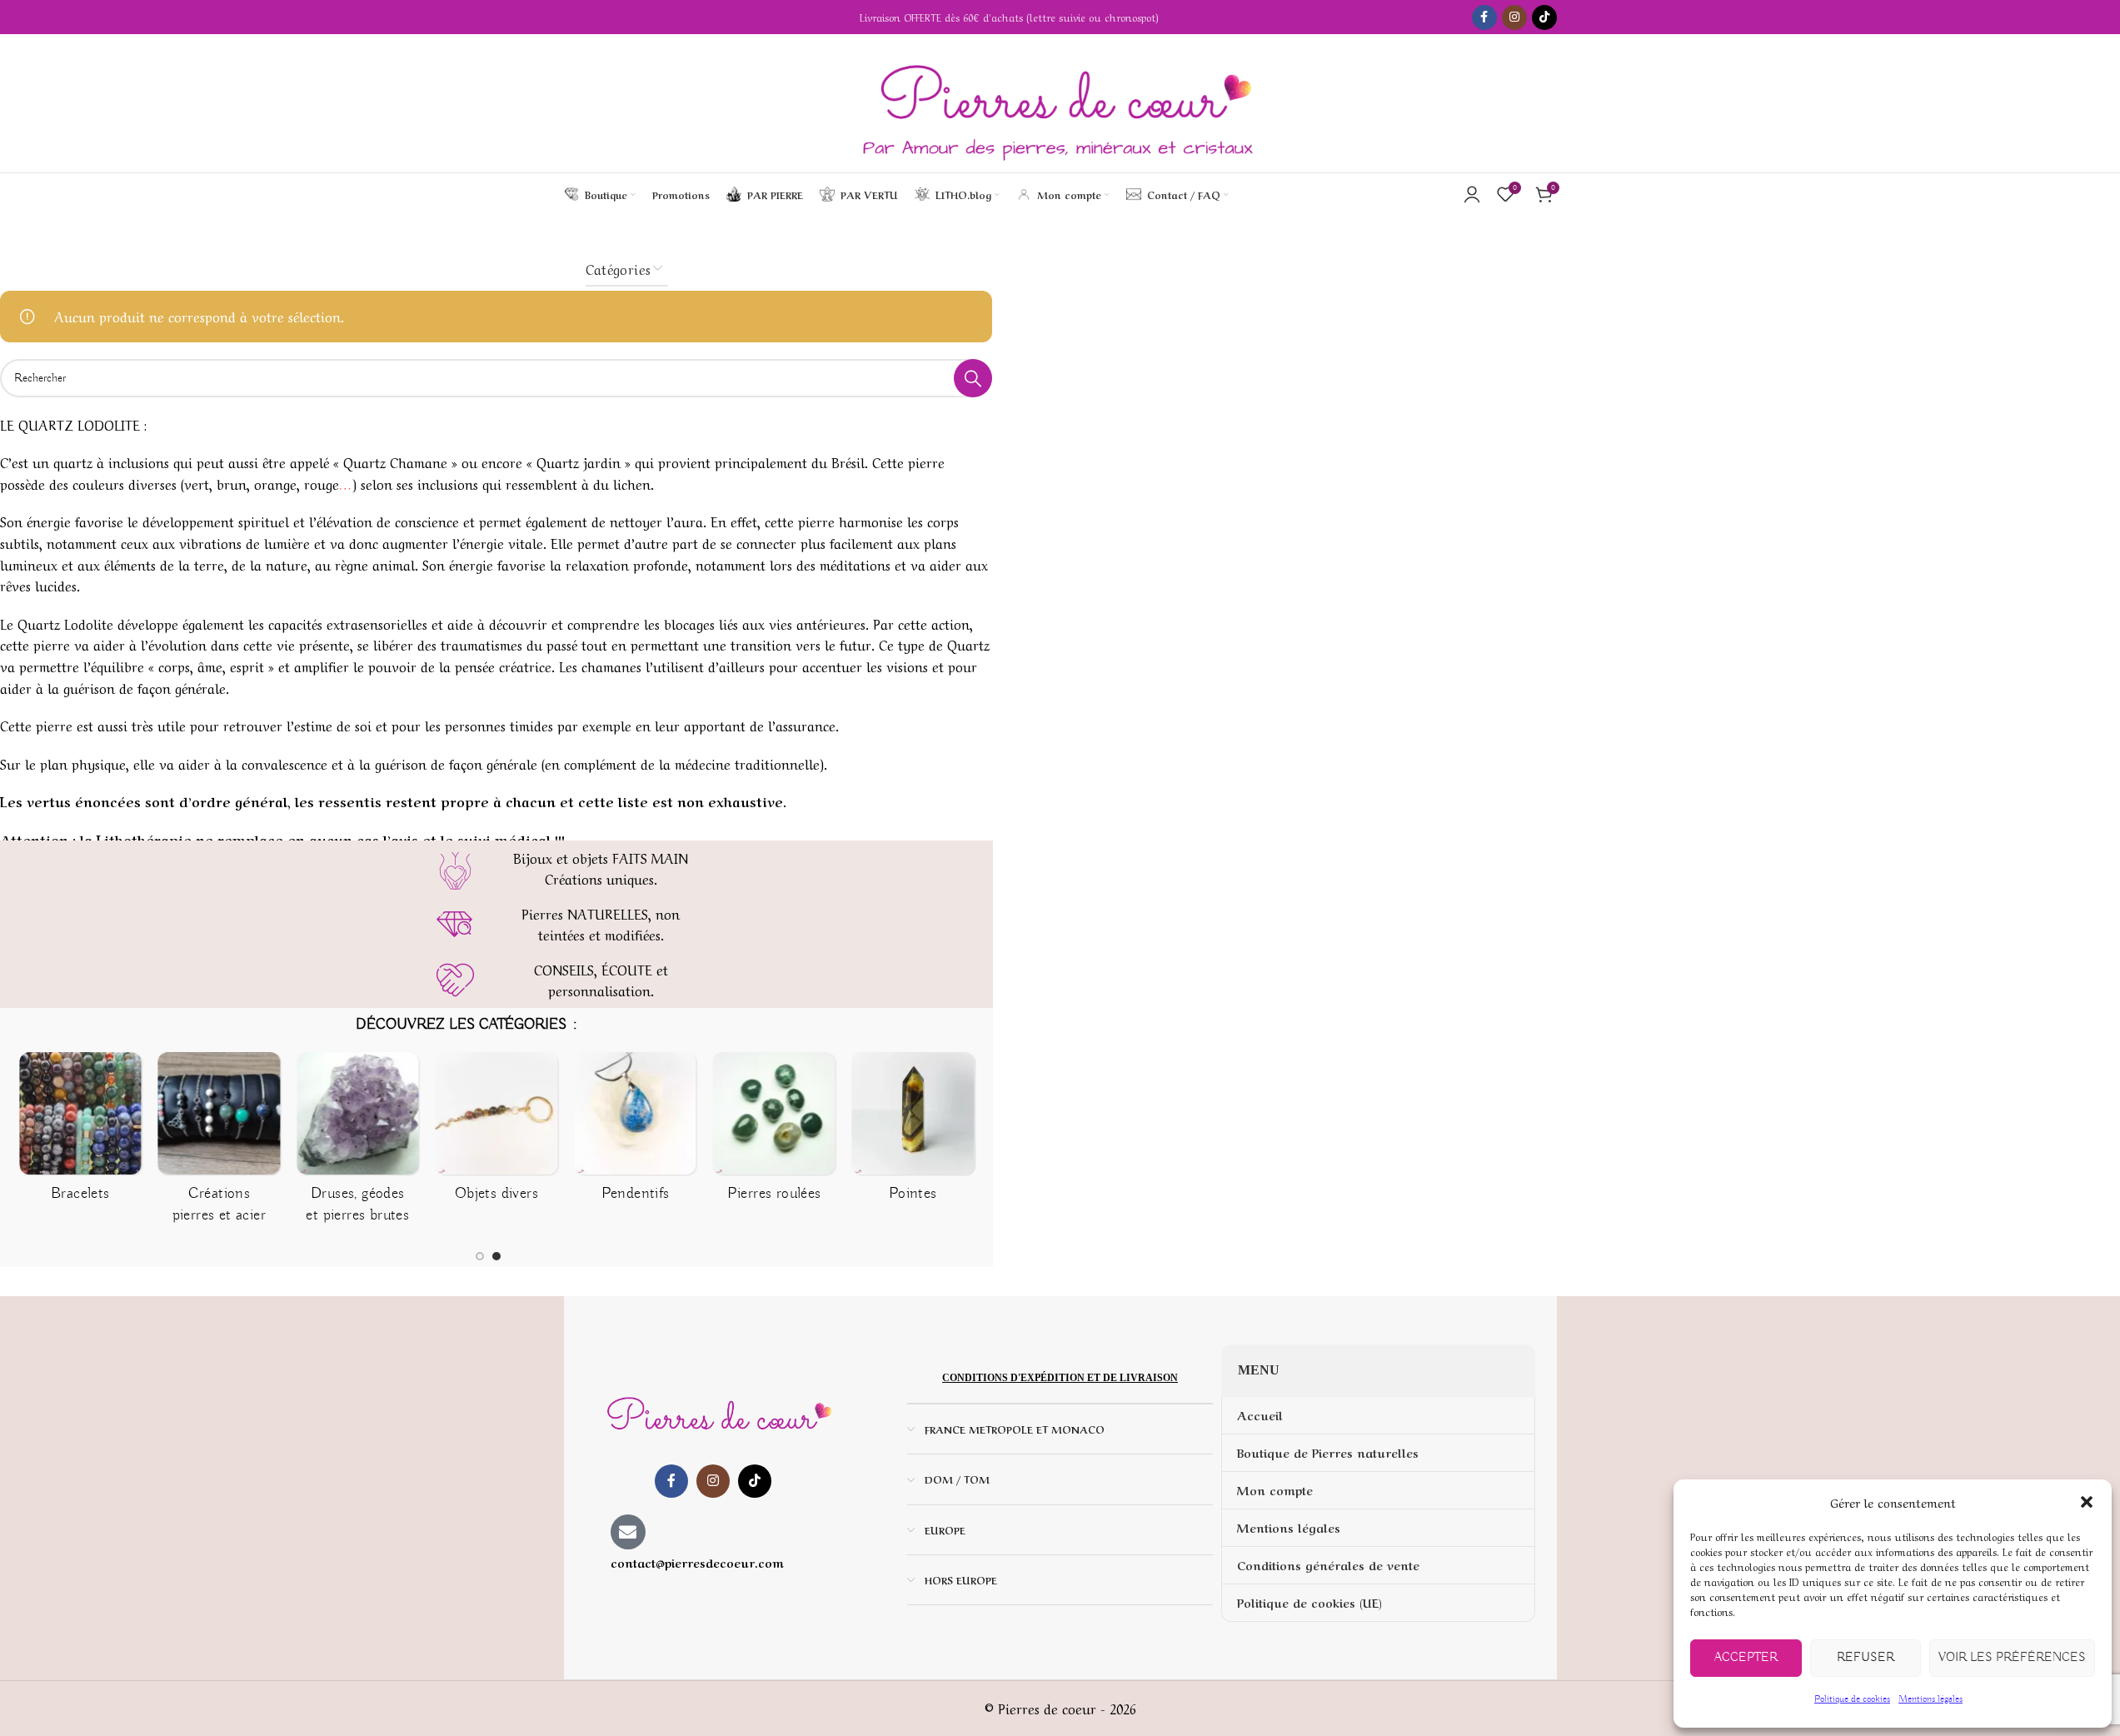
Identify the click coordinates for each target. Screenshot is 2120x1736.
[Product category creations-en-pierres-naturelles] (219, 1144)
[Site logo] (1060, 103)
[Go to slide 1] (480, 1256)
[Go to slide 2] (496, 1256)
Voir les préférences (2012, 1658)
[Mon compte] (1472, 194)
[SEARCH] (973, 378)
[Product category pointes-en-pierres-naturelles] (913, 1132)
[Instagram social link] (1514, 17)
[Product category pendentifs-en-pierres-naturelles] (635, 1132)
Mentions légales (1930, 1699)
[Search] (1245, 194)
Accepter (1746, 1658)
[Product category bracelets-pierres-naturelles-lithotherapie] (80, 1132)
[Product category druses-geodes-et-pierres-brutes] (358, 1144)
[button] (2087, 1502)
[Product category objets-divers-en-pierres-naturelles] (497, 1132)
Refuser (1866, 1658)
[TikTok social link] (1544, 17)
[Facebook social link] (1484, 17)
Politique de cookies (1852, 1699)
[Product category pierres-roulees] (774, 1132)
